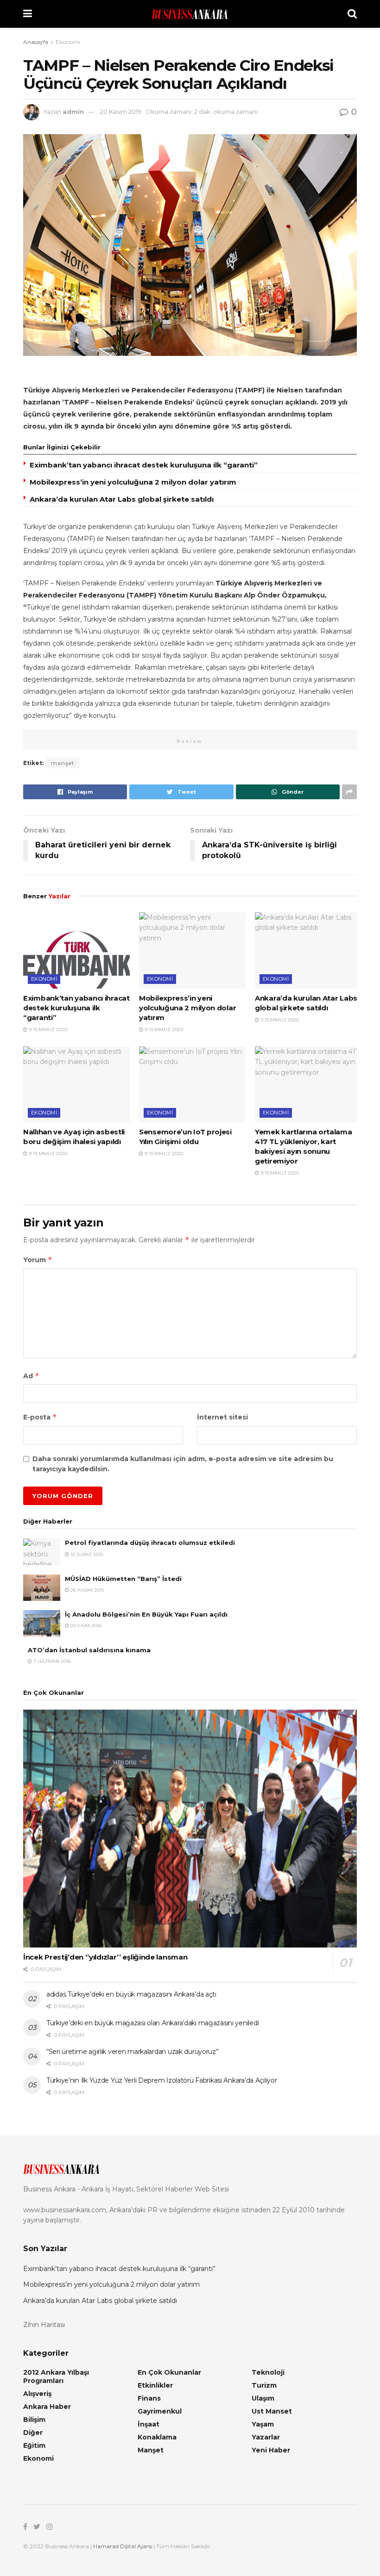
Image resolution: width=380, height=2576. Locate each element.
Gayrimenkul (160, 2411)
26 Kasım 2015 (86, 1590)
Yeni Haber (271, 2450)
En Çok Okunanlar (169, 2372)
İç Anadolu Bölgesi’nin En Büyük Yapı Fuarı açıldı (146, 1614)
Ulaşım (263, 2398)
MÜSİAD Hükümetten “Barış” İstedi (123, 1579)
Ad (31, 1376)
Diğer (33, 2433)
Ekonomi (68, 42)
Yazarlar (266, 2437)
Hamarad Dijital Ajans (123, 2546)
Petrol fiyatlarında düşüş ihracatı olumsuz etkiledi (150, 1543)
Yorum (38, 1260)
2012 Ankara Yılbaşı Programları (56, 2377)
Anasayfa (36, 42)
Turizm (264, 2385)
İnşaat (149, 2424)
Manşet (151, 2450)
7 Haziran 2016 (51, 1661)
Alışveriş (37, 2394)
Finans (149, 2398)
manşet (63, 763)
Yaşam (263, 2424)
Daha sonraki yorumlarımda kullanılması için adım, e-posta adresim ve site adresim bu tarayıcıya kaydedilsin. (183, 1464)
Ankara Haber (47, 2407)
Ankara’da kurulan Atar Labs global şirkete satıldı (122, 499)
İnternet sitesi (222, 1417)
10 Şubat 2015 (86, 1554)
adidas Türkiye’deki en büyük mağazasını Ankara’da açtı (131, 1994)
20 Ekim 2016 (85, 1626)
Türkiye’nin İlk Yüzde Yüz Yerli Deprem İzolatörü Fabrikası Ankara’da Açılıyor (161, 2080)
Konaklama (157, 2437)
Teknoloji (268, 2372)
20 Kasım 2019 (121, 112)
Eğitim (34, 2445)
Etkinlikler (155, 2385)
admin (73, 112)
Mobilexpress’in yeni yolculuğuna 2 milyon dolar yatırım (133, 482)
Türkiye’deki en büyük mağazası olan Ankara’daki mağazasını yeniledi (152, 2023)
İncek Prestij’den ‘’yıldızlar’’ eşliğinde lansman (105, 1957)
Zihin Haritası (44, 2325)
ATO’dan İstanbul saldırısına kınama (89, 1650)
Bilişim (34, 2420)
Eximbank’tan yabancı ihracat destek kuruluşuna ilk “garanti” (144, 465)
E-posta (40, 1417)
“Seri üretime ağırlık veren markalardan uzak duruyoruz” (133, 2052)
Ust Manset (272, 2411)
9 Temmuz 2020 (47, 1030)
